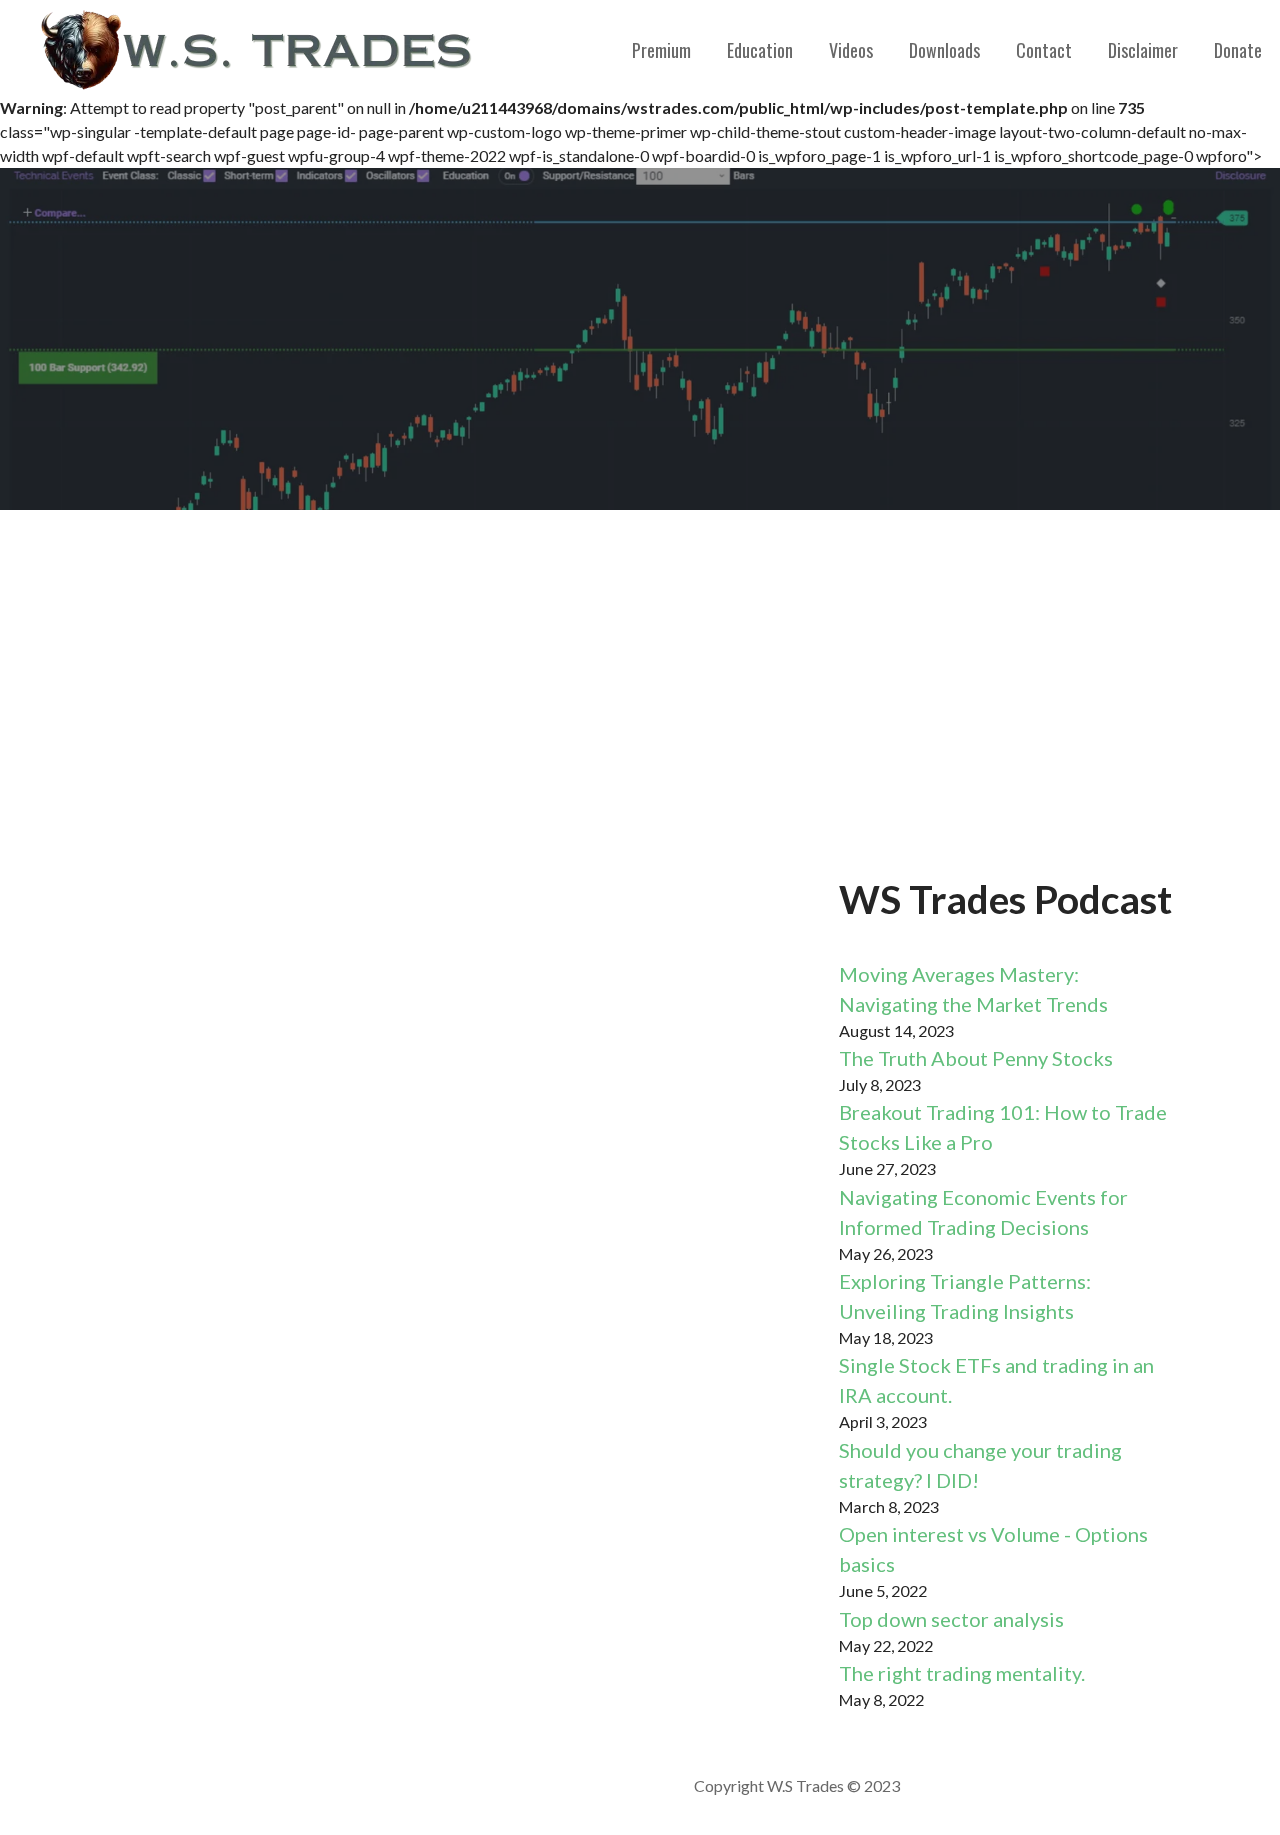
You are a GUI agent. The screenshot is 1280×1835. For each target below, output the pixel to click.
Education (760, 50)
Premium (661, 50)
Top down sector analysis (951, 1619)
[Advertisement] (640, 690)
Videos (851, 50)
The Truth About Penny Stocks (976, 1058)
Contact (1044, 50)
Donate (1238, 50)
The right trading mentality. (962, 1673)
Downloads (944, 50)
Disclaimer (1143, 50)
